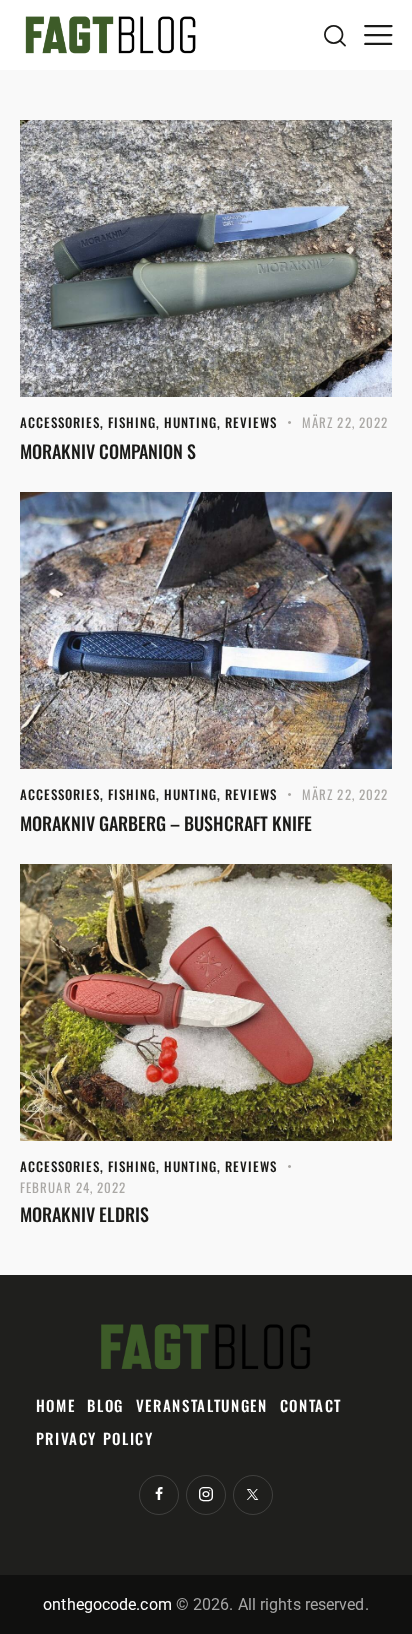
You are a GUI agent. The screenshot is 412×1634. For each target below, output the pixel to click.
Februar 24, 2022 (73, 1187)
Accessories (60, 422)
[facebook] (159, 1495)
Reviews (251, 422)
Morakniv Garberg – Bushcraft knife (166, 823)
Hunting (190, 422)
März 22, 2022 (345, 422)
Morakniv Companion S (108, 451)
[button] (378, 35)
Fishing (132, 422)
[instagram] (206, 1495)
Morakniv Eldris (84, 1214)
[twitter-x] (253, 1495)
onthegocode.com (107, 1604)
